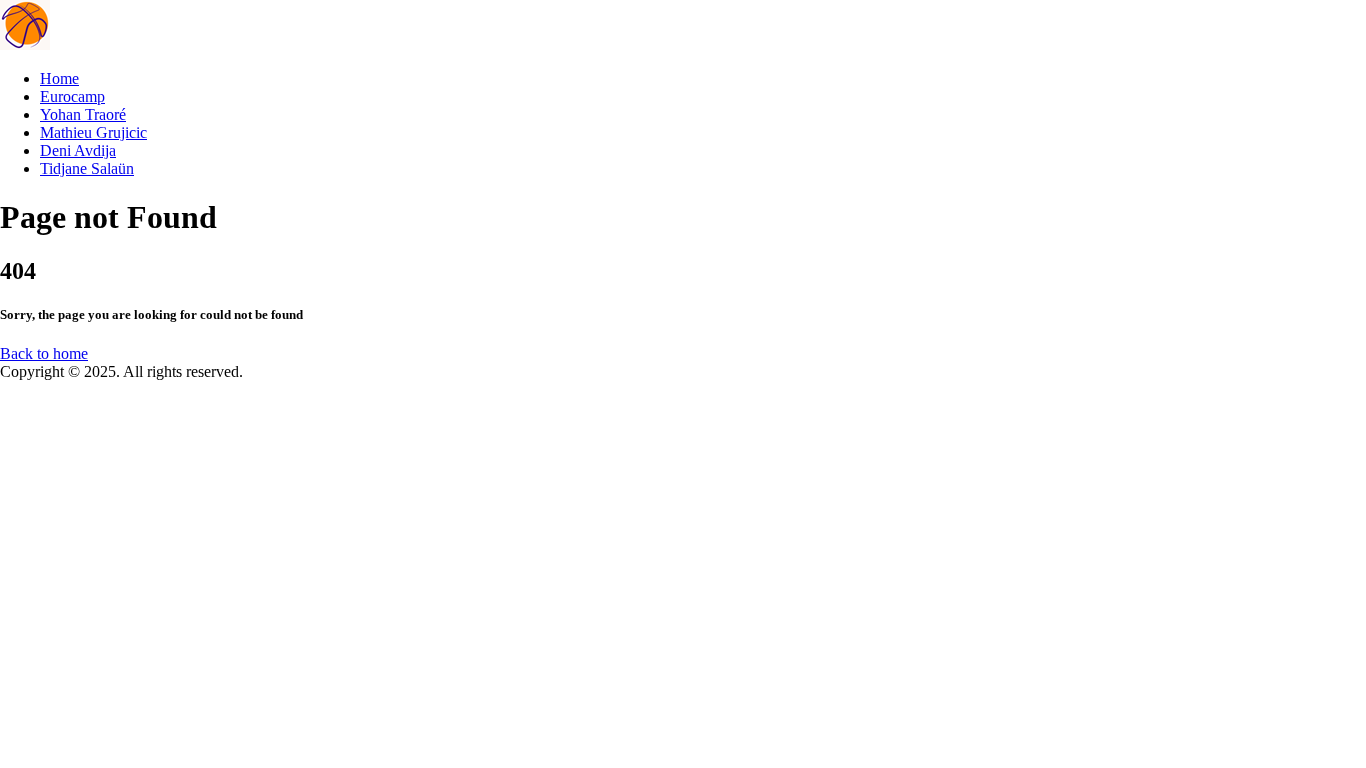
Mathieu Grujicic (93, 132)
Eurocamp (72, 96)
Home (59, 78)
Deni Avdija (78, 150)
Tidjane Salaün (87, 168)
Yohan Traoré (83, 114)
